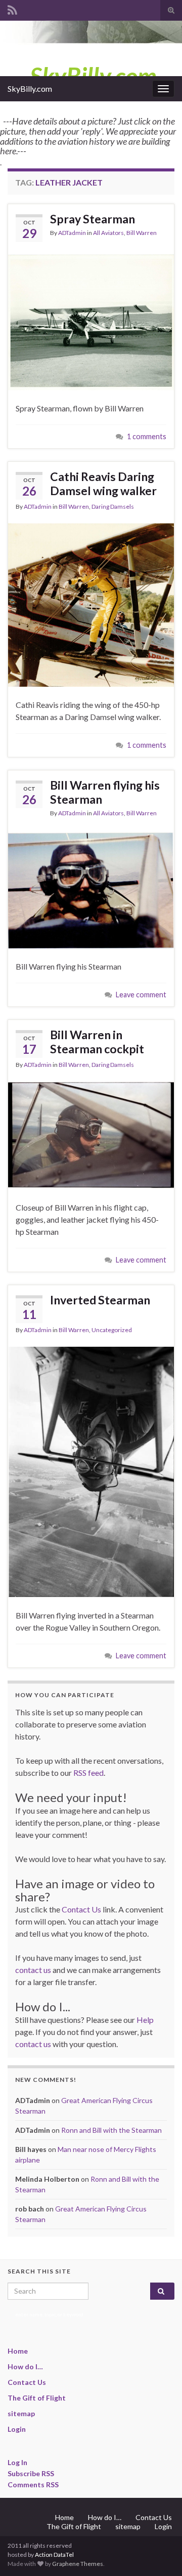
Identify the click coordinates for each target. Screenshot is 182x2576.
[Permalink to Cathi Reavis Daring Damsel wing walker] (91, 604)
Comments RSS (33, 2484)
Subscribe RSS (31, 2473)
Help (145, 2020)
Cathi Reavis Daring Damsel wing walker (103, 484)
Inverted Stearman (100, 1300)
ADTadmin (72, 233)
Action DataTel (54, 2555)
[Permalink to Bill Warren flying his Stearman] (91, 889)
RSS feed (88, 1773)
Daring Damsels (113, 506)
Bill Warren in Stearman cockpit (97, 1042)
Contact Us (81, 1909)
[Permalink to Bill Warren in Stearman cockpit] (91, 1134)
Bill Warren (142, 233)
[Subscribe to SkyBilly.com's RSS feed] (12, 8)
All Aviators (108, 233)
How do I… (25, 2367)
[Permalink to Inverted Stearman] (91, 1471)
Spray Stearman (93, 219)
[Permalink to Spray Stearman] (91, 321)
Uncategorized (112, 1330)
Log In (17, 2462)
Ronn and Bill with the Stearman (111, 2130)
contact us (33, 1970)
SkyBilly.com (30, 88)
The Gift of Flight (37, 2398)
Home (18, 2351)
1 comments (147, 436)
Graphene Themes (78, 2564)
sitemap (21, 2413)
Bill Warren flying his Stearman (105, 792)
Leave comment (141, 995)
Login (17, 2429)
